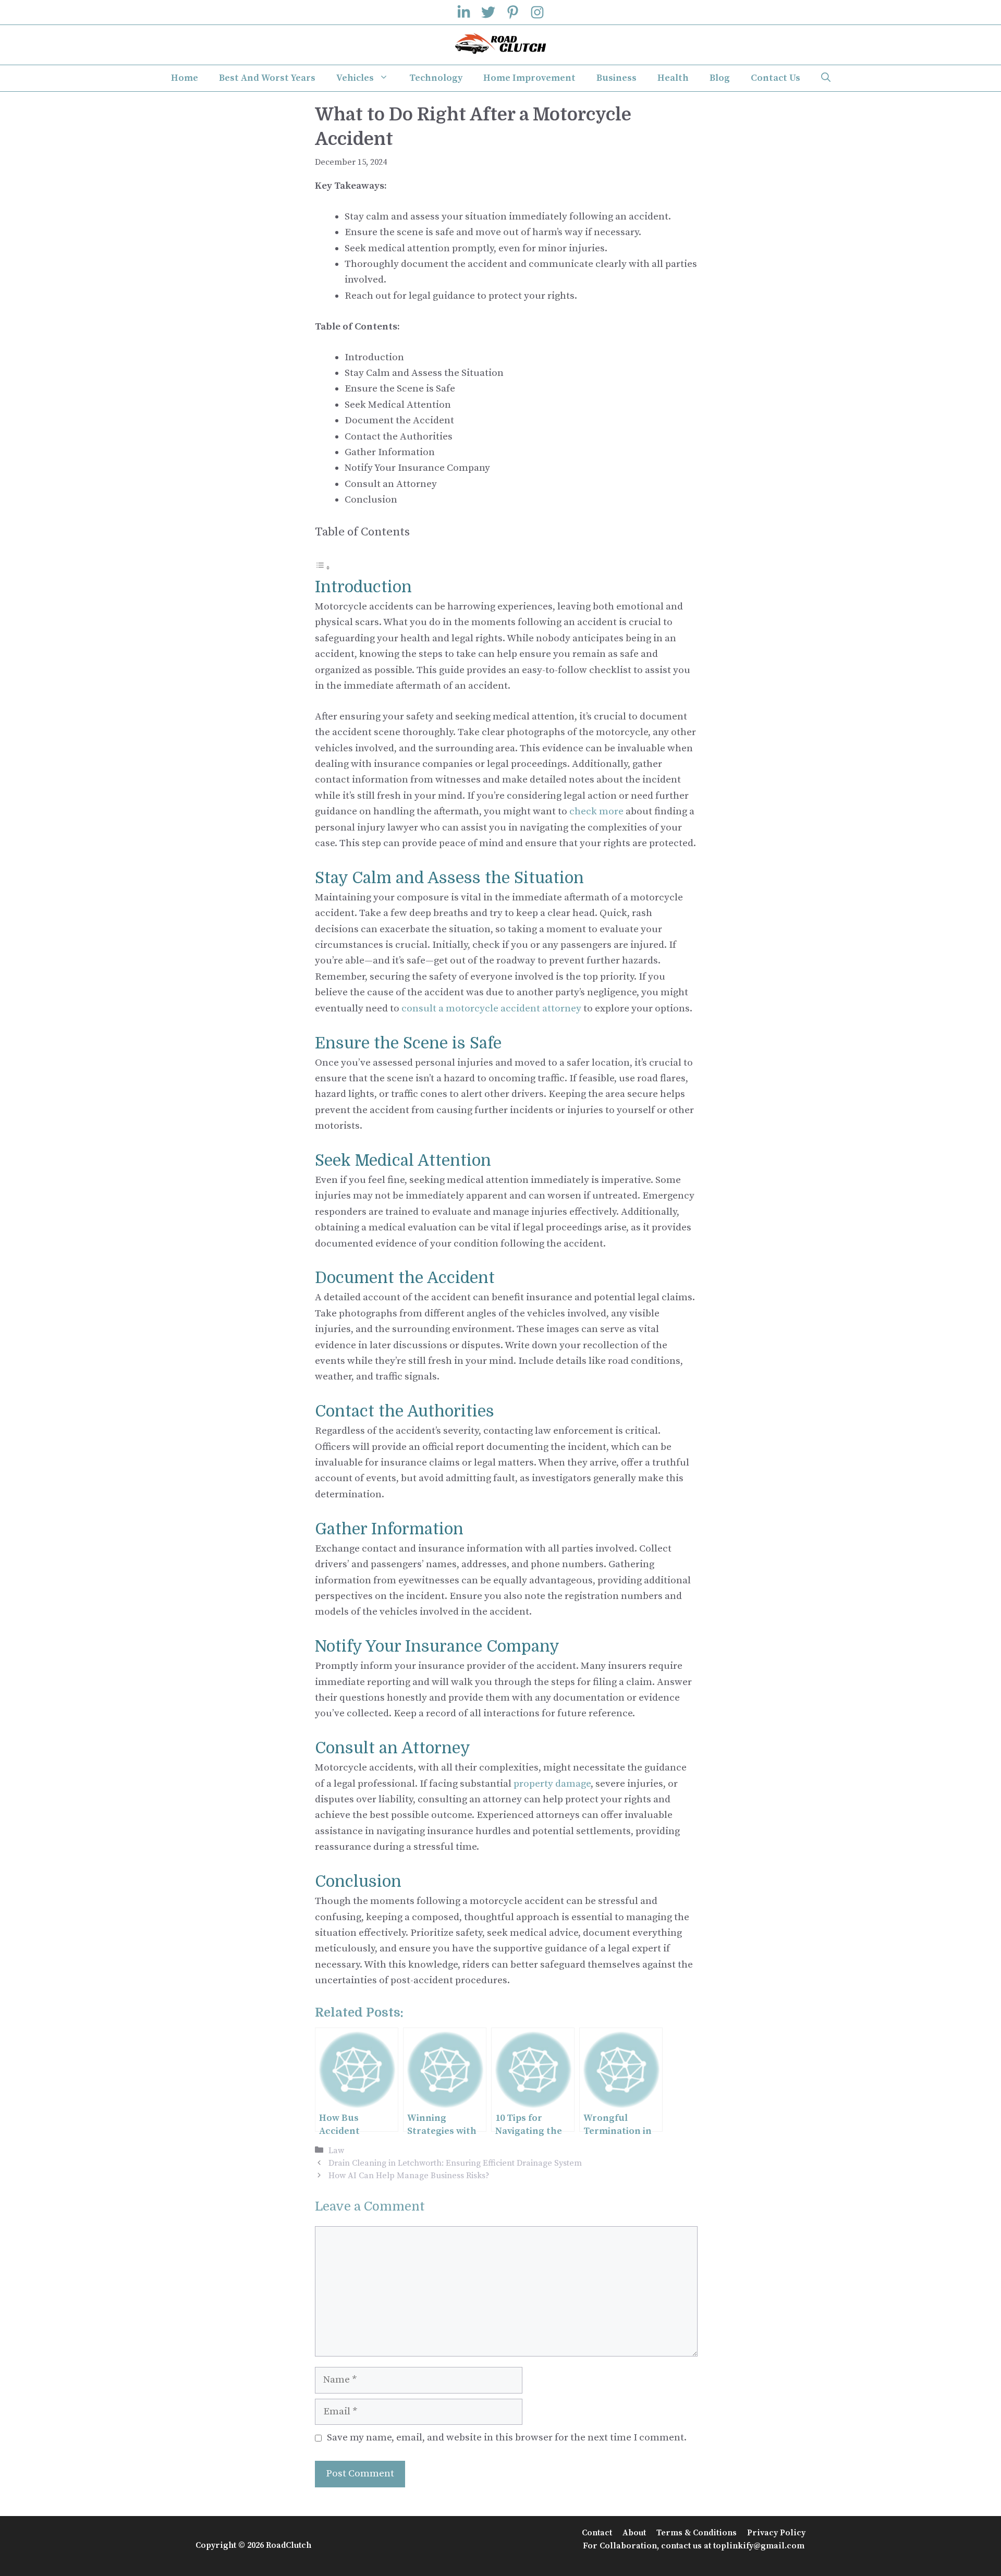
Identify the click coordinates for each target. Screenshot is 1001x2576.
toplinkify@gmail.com (759, 2546)
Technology (436, 78)
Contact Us (776, 78)
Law (336, 2151)
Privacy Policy (776, 2533)
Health (673, 78)
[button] (826, 78)
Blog (720, 78)
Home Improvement (529, 78)
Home (185, 78)
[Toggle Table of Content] (323, 567)
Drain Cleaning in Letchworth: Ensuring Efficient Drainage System (455, 2163)
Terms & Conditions (697, 2533)
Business (617, 78)
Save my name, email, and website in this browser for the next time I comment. (507, 2438)
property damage (552, 1784)
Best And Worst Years (267, 78)
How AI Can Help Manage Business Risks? (409, 2176)
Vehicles (355, 78)
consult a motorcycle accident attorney (491, 1009)
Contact (597, 2533)
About (634, 2533)
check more (596, 811)
